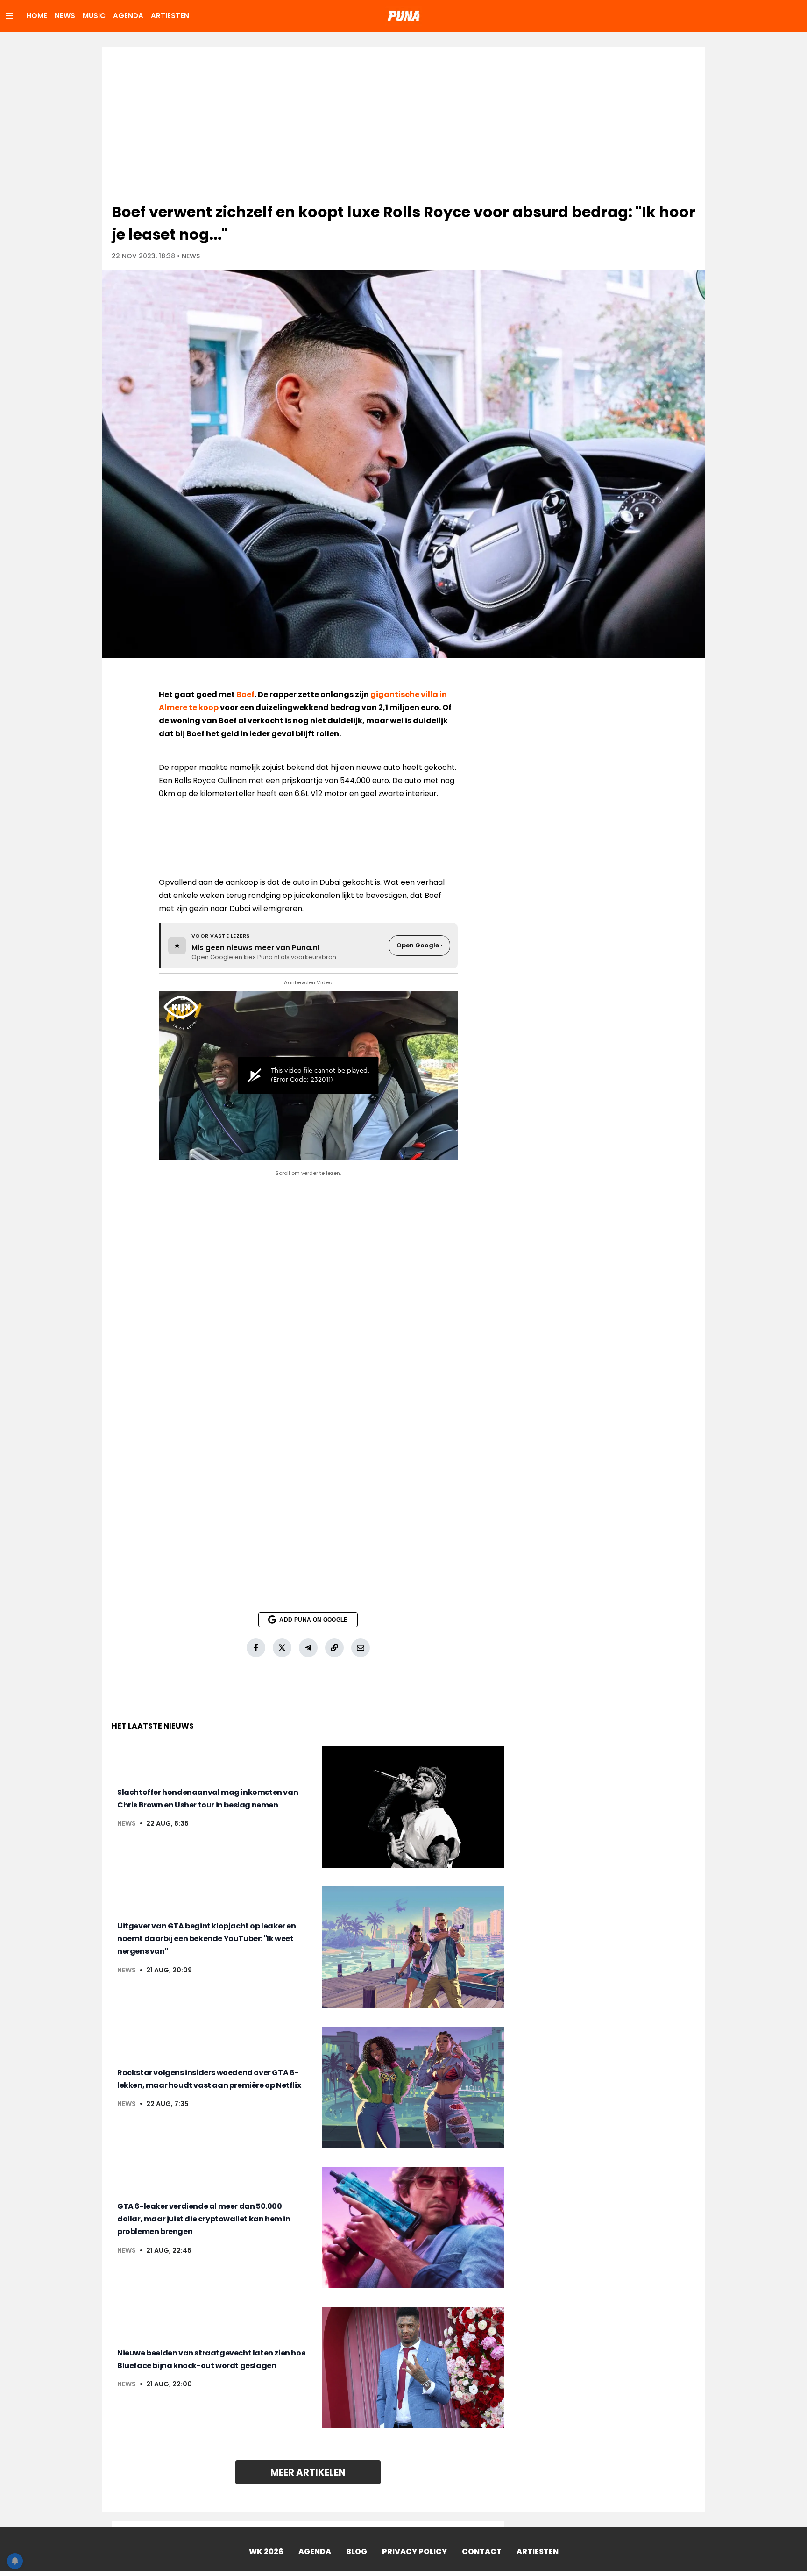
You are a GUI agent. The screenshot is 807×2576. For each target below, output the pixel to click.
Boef (245, 694)
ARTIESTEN (170, 16)
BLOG (357, 2551)
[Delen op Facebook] (256, 1648)
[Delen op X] (282, 1648)
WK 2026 (266, 2551)
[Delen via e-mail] (361, 1648)
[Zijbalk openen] (9, 16)
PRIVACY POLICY (414, 2551)
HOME (37, 16)
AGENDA (128, 16)
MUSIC (94, 16)
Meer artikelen (308, 2472)
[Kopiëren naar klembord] (334, 1648)
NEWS (65, 16)
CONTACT (482, 2551)
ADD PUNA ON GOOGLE (313, 1620)
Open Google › (419, 945)
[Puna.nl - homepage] (403, 16)
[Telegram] (308, 1648)
